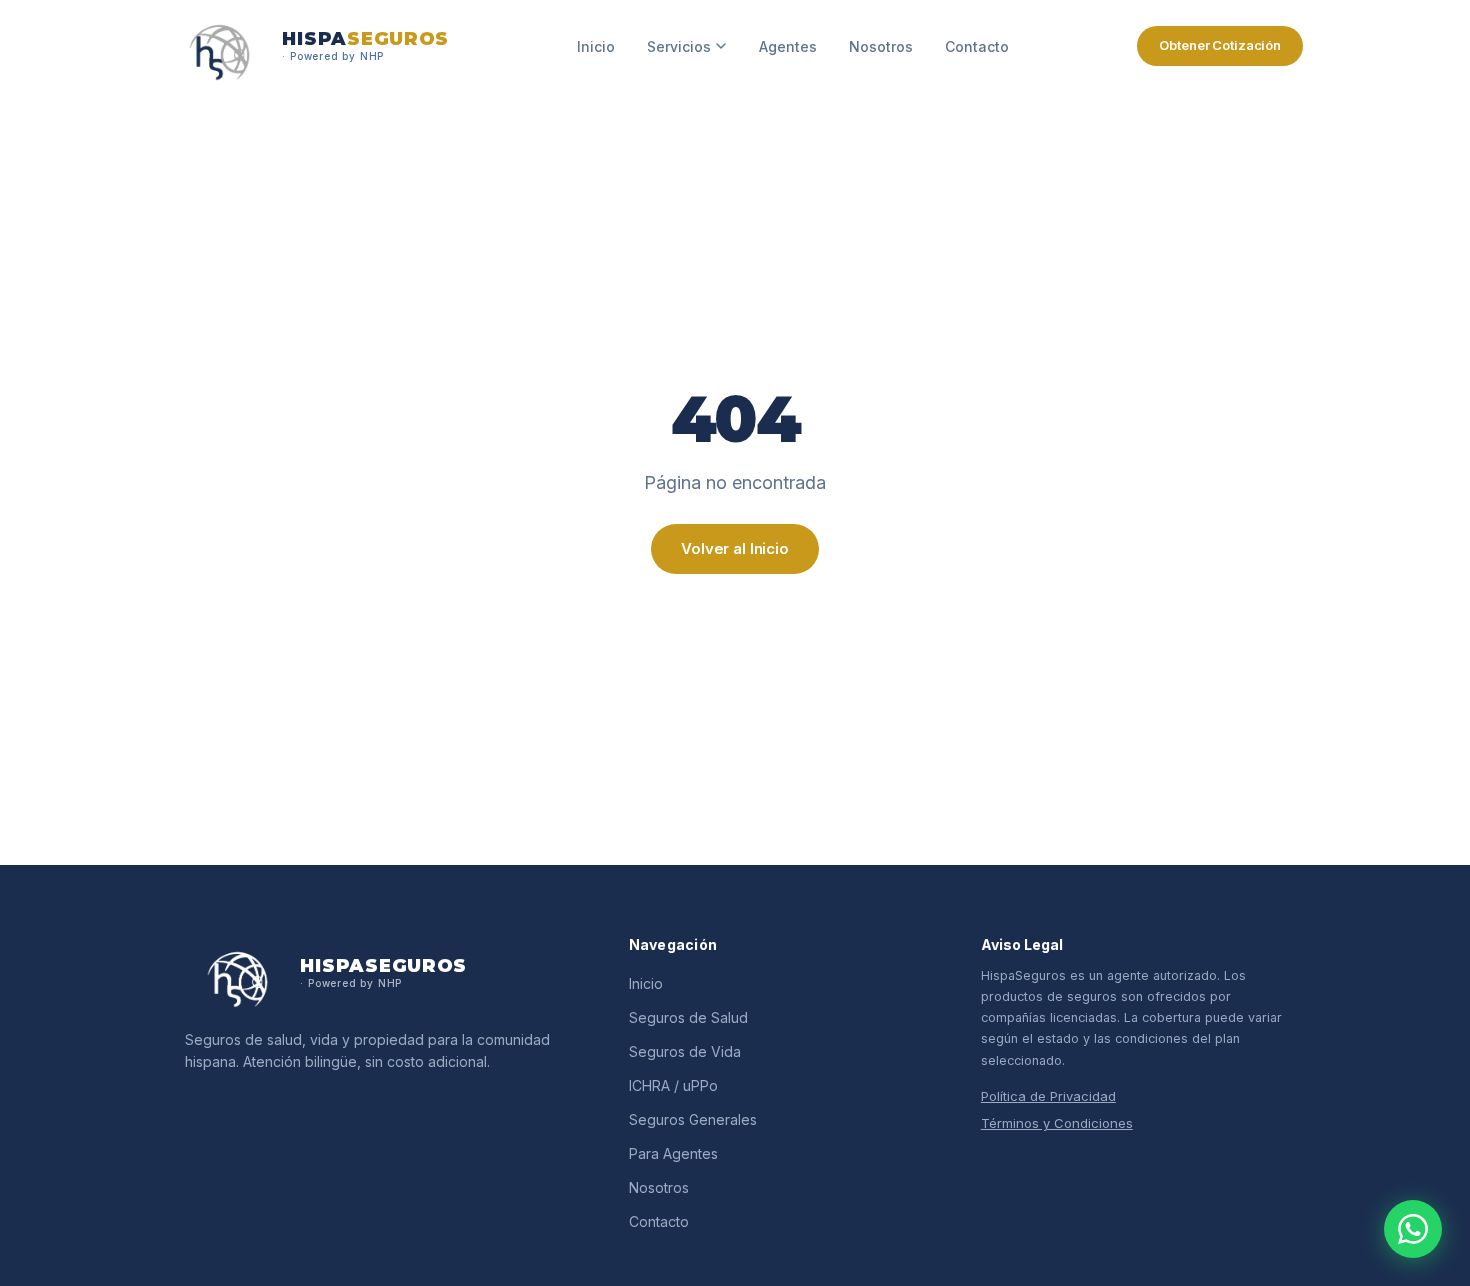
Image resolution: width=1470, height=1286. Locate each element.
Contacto (977, 46)
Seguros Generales (693, 1119)
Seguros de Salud (688, 1017)
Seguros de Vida (685, 1051)
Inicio (596, 46)
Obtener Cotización (1220, 45)
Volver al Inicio (735, 548)
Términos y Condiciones (1057, 1123)
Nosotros (881, 46)
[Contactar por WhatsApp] (1413, 1229)
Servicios (679, 46)
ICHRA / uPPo (673, 1085)
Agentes (788, 46)
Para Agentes (673, 1153)
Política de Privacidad (1048, 1096)
